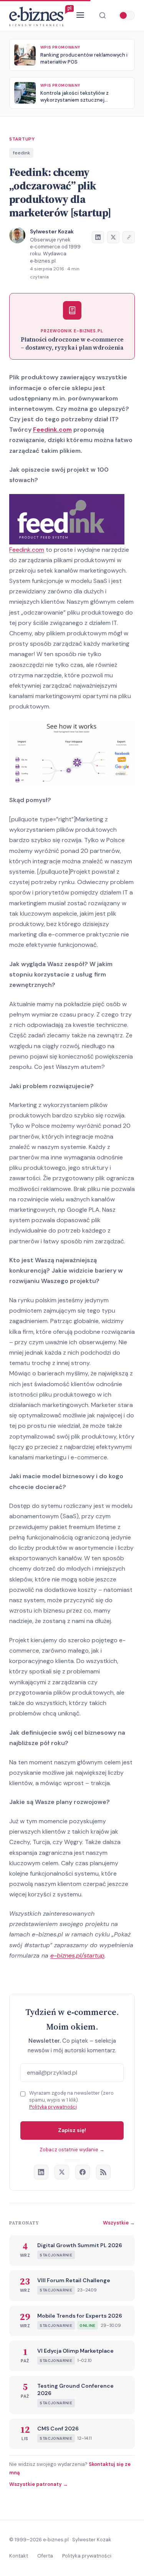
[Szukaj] (103, 15)
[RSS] (103, 2172)
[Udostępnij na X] (113, 237)
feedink (22, 153)
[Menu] (80, 16)
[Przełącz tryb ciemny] (127, 15)
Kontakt (19, 2556)
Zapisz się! (72, 2130)
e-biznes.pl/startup (77, 1955)
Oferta (45, 2556)
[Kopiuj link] (129, 237)
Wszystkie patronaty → (39, 2484)
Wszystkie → (119, 2223)
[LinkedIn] (41, 2172)
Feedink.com (52, 430)
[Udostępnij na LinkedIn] (98, 237)
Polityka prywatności (53, 2107)
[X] (62, 2172)
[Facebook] (83, 2172)
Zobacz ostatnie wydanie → (72, 2150)
